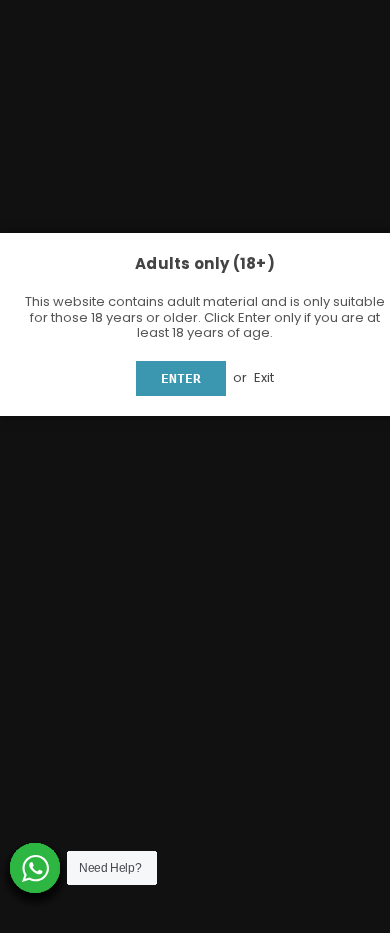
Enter (181, 378)
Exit (264, 377)
